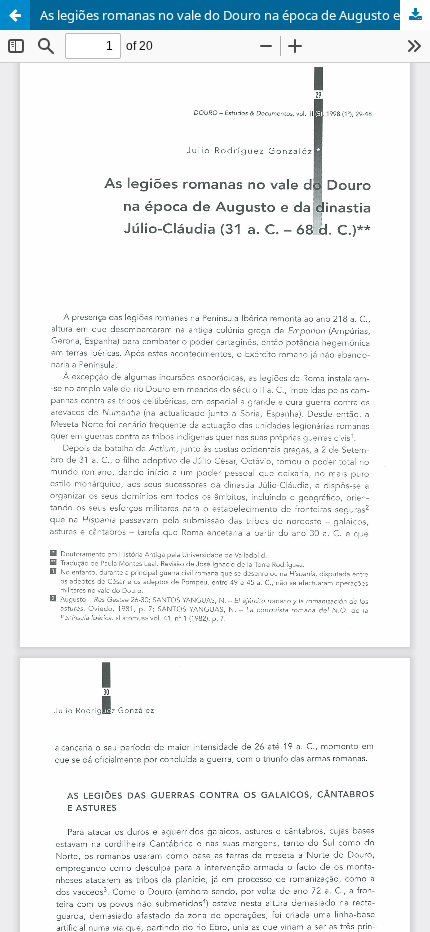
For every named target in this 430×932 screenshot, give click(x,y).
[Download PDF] (415, 15)
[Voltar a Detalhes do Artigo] (15, 15)
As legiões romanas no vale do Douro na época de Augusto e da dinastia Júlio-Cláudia (235, 15)
